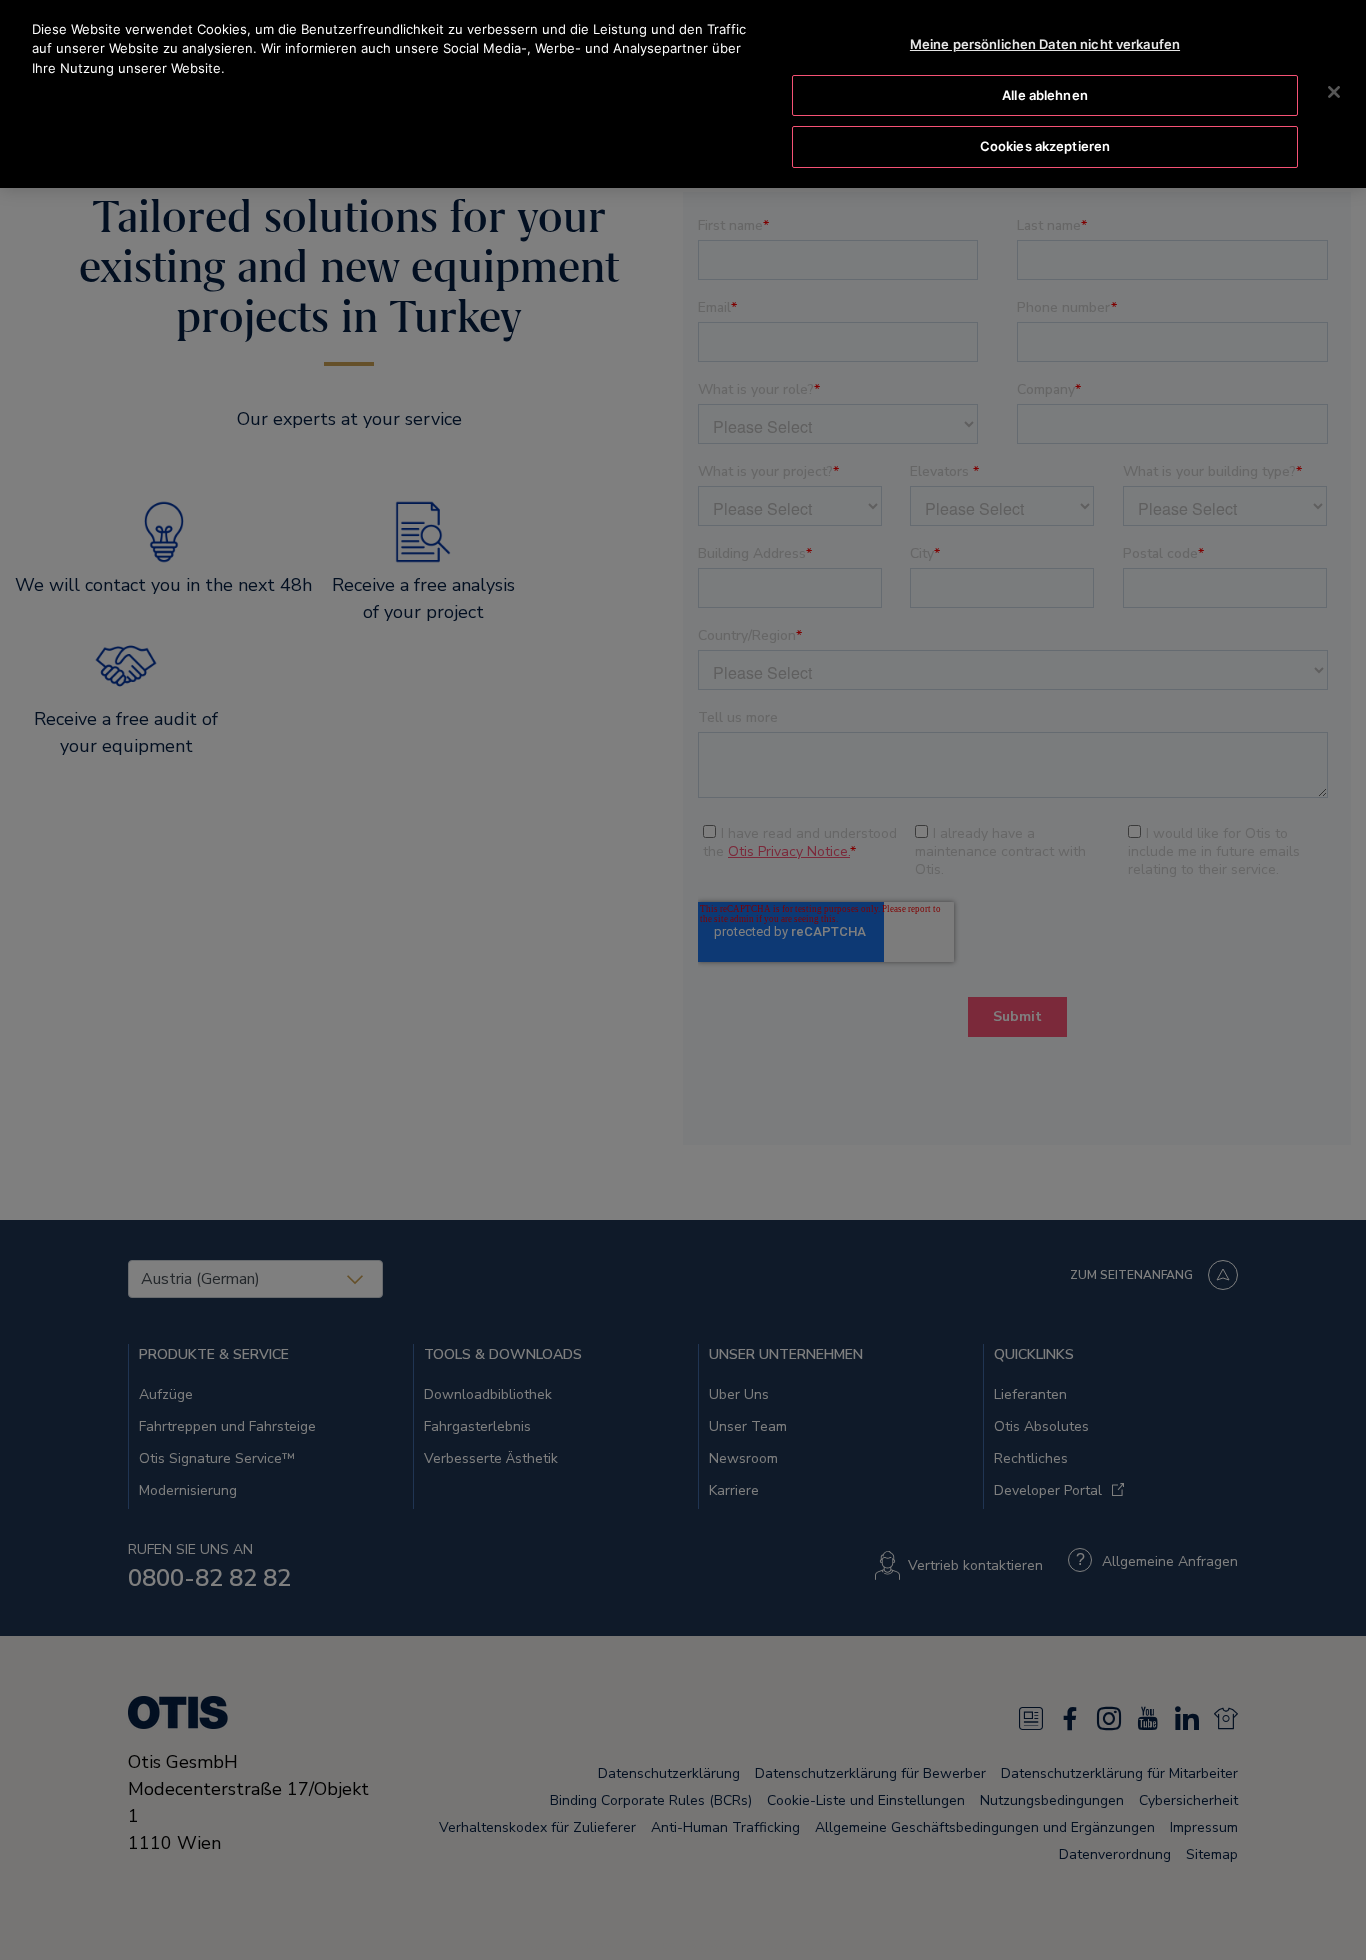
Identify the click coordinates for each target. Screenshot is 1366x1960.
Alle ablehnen (1045, 95)
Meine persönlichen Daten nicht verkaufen (1045, 44)
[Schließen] (1334, 92)
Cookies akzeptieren (1045, 146)
